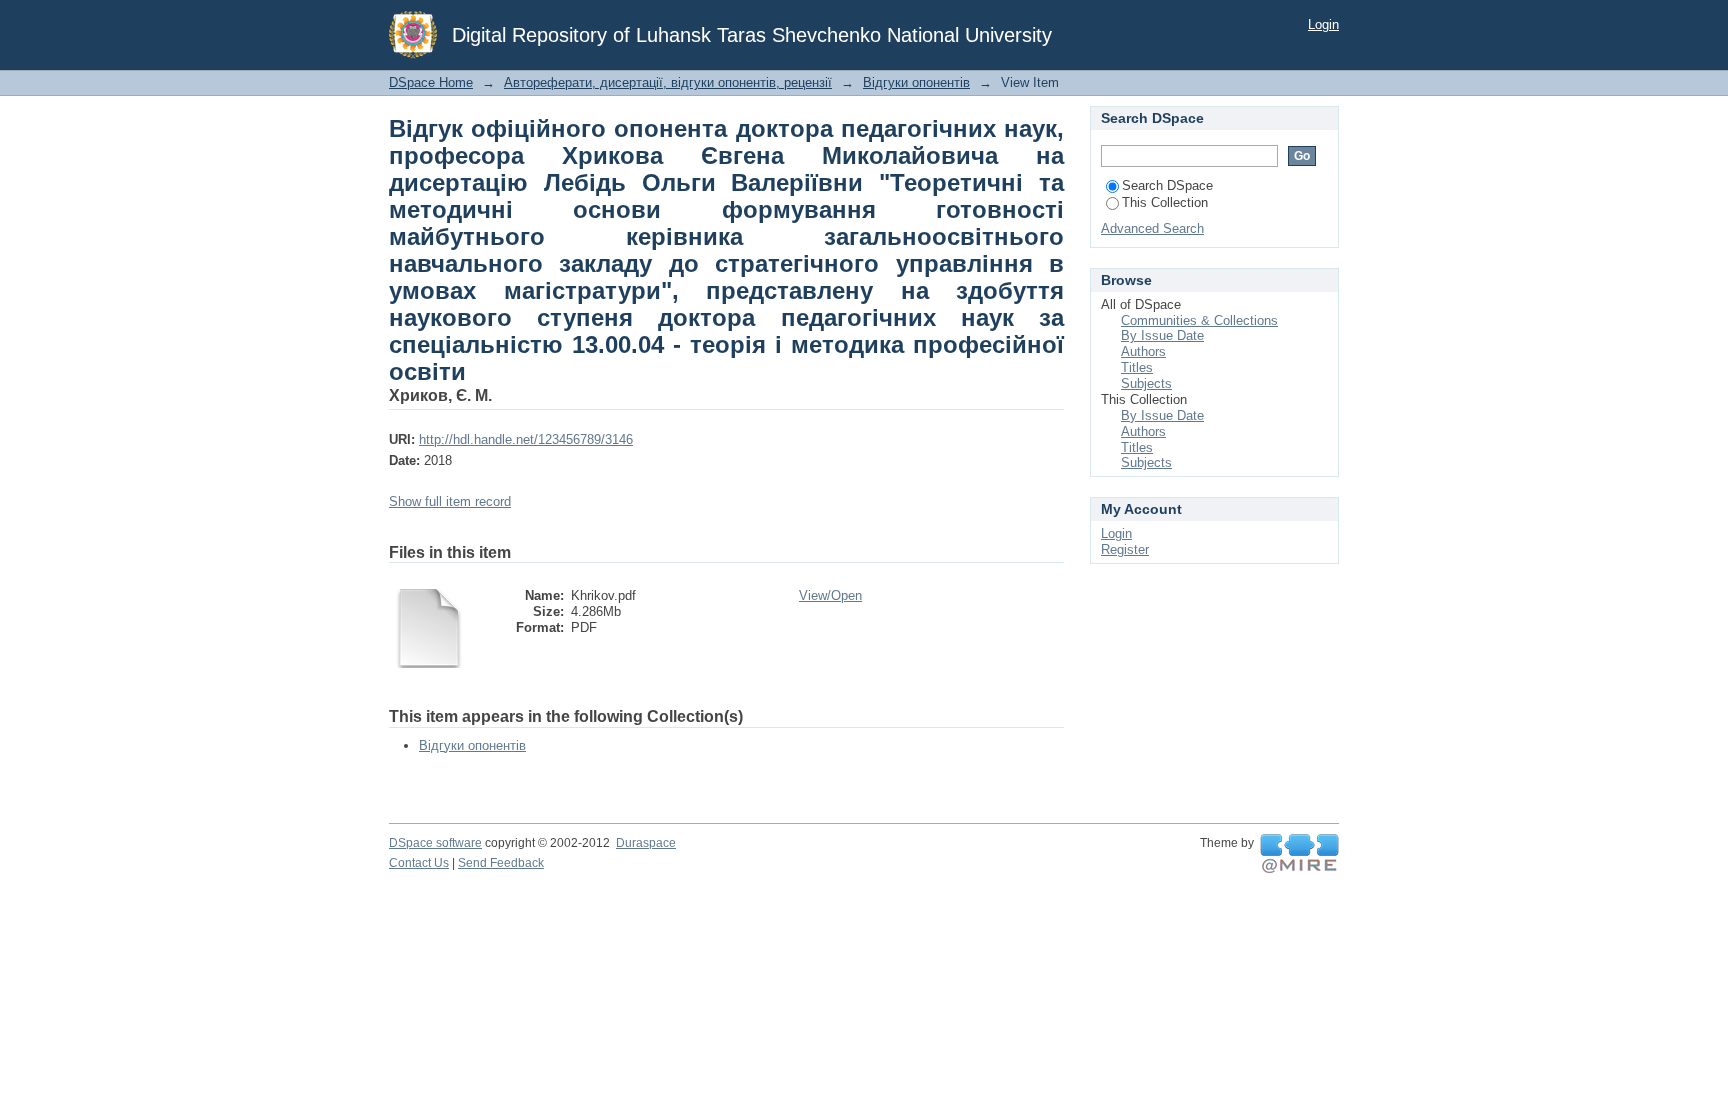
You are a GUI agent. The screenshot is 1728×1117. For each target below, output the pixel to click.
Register (1125, 549)
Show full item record (450, 501)
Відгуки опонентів (916, 82)
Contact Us (419, 863)
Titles (1137, 367)
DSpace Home (431, 82)
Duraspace (646, 843)
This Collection (1165, 202)
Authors (1143, 351)
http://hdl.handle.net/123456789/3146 (526, 439)
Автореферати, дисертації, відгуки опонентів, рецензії (668, 82)
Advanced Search (1152, 228)
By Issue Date (1162, 335)
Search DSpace (1167, 185)
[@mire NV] (1299, 854)
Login (1323, 24)
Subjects (1146, 383)
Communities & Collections (1199, 320)
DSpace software (435, 843)
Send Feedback (501, 863)
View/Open (830, 595)
